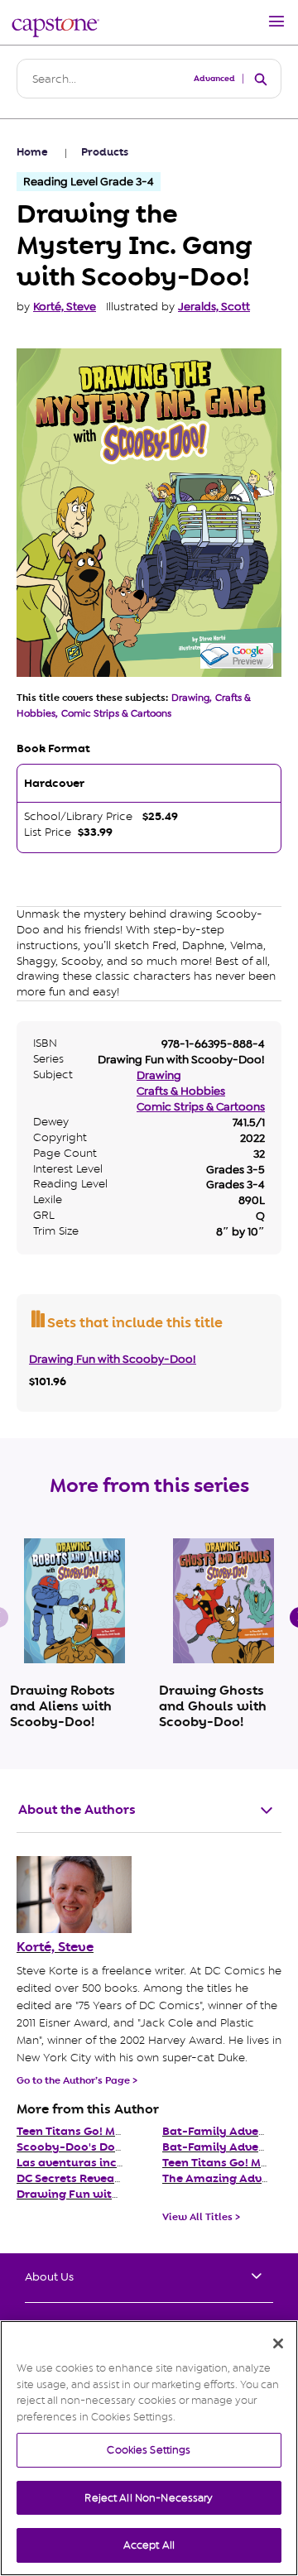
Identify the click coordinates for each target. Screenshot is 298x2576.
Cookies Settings (149, 2450)
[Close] (278, 2343)
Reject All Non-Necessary (149, 2498)
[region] (149, 2448)
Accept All (149, 2545)
